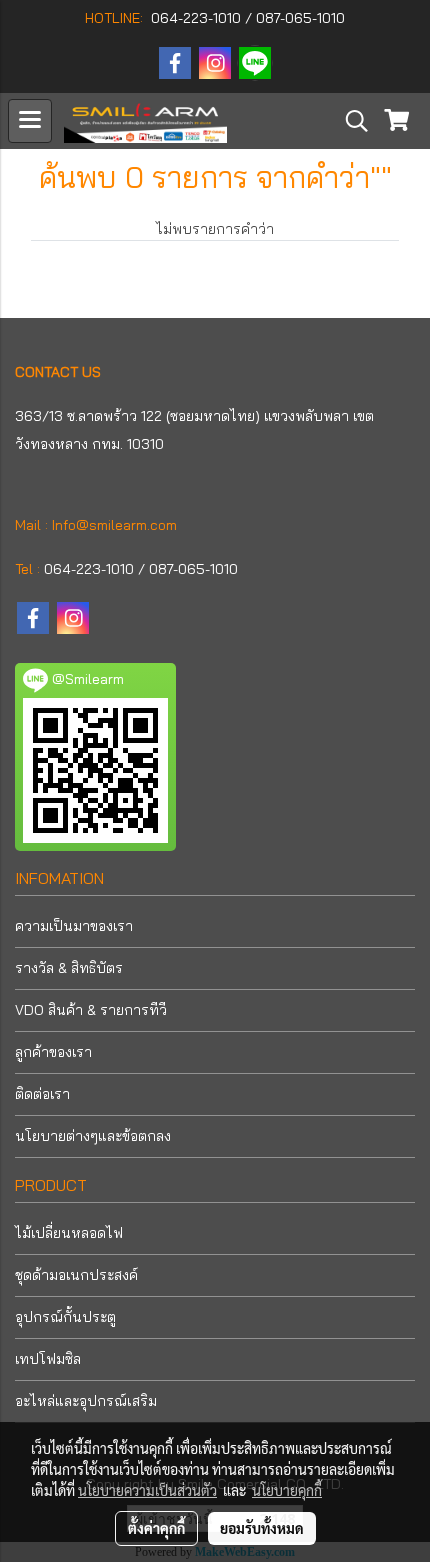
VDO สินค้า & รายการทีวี (91, 1010)
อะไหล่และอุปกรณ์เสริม (86, 1401)
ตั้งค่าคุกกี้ (156, 1528)
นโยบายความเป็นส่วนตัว (147, 1490)
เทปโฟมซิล (48, 1359)
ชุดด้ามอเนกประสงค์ (76, 1275)
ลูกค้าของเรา (53, 1052)
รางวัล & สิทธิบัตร (69, 968)
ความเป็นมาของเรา (74, 926)
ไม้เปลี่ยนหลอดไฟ (69, 1233)
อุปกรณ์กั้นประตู (65, 1317)
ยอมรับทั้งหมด (262, 1528)
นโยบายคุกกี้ (287, 1490)
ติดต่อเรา (42, 1094)
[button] (350, 121)
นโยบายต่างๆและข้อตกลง (93, 1136)
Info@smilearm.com (114, 525)
